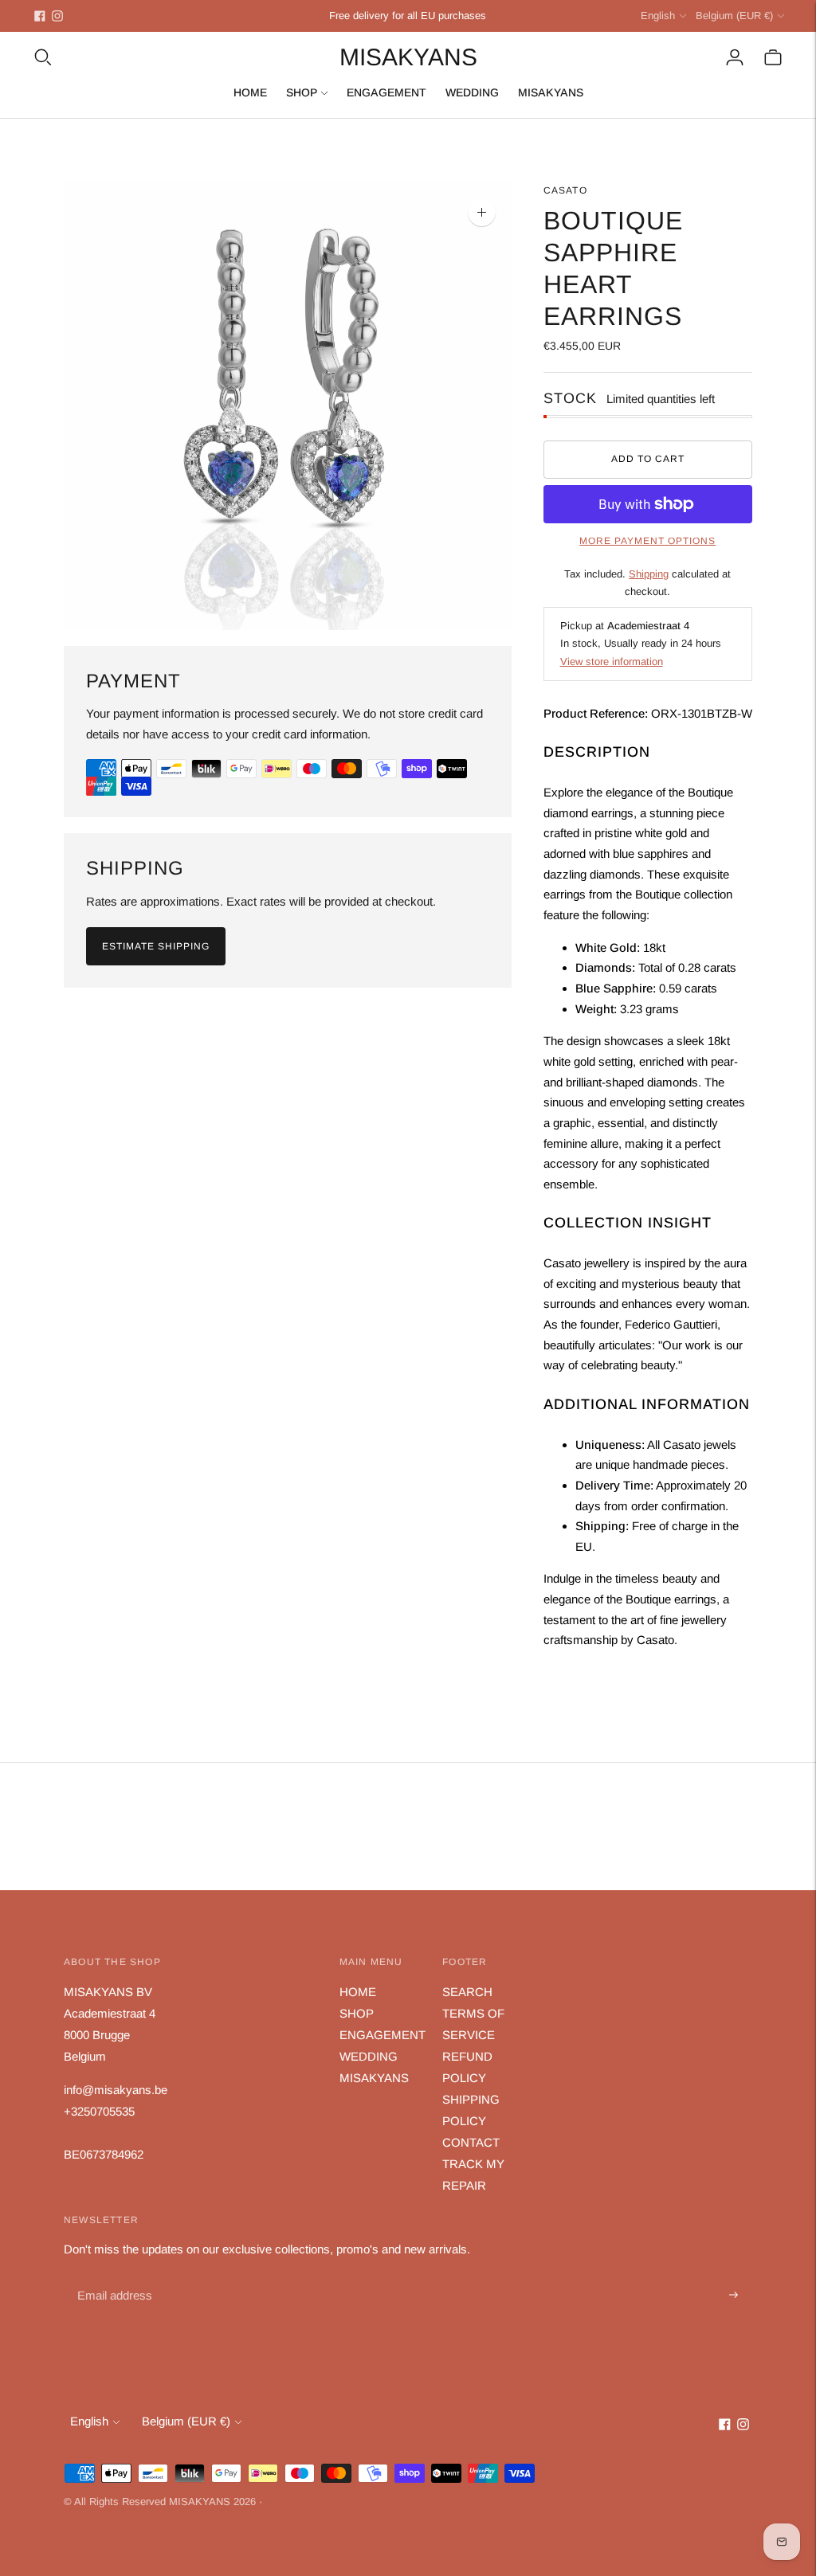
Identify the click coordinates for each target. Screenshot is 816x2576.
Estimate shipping (156, 946)
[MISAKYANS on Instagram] (57, 16)
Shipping (649, 574)
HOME (250, 92)
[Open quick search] (43, 57)
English (658, 16)
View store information (612, 662)
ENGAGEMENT (386, 92)
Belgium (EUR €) (734, 16)
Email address (113, 2277)
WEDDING (472, 92)
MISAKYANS (551, 92)
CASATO (565, 190)
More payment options (647, 541)
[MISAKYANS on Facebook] (40, 16)
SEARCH (467, 1992)
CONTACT (471, 2142)
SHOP (302, 92)
